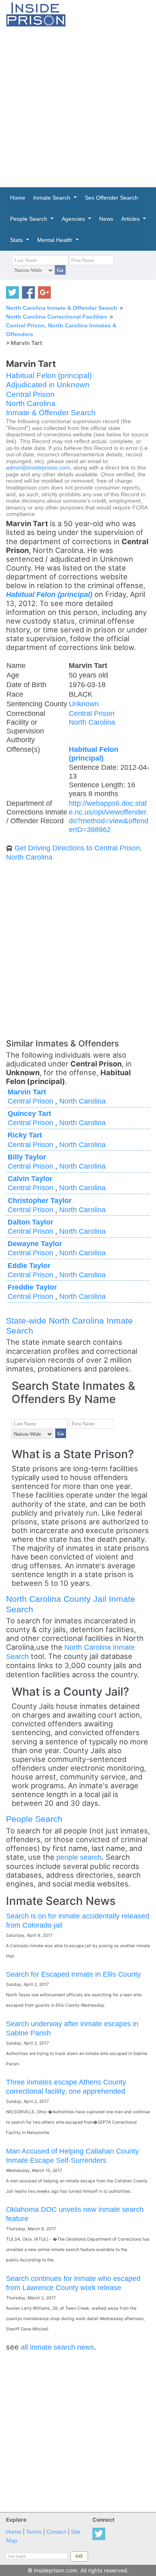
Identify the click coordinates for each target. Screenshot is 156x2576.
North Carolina (31, 403)
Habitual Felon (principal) (49, 376)
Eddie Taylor (29, 1265)
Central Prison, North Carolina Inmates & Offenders (61, 330)
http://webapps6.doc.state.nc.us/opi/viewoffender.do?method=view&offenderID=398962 (109, 816)
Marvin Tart (27, 1092)
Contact (56, 2532)
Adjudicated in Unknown (48, 385)
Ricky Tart (25, 1135)
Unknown (84, 704)
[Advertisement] (78, 107)
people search (79, 1857)
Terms (34, 2532)
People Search (34, 1819)
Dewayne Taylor (35, 1243)
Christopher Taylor (40, 1200)
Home (14, 2532)
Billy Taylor (27, 1157)
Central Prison (30, 394)
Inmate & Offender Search (51, 413)
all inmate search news (57, 2347)
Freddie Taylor (32, 1287)
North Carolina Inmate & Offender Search (62, 308)
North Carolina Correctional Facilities (57, 317)
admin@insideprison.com (38, 468)
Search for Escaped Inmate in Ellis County (73, 1974)
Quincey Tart (29, 1113)
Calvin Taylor (30, 1178)
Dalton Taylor (30, 1222)
